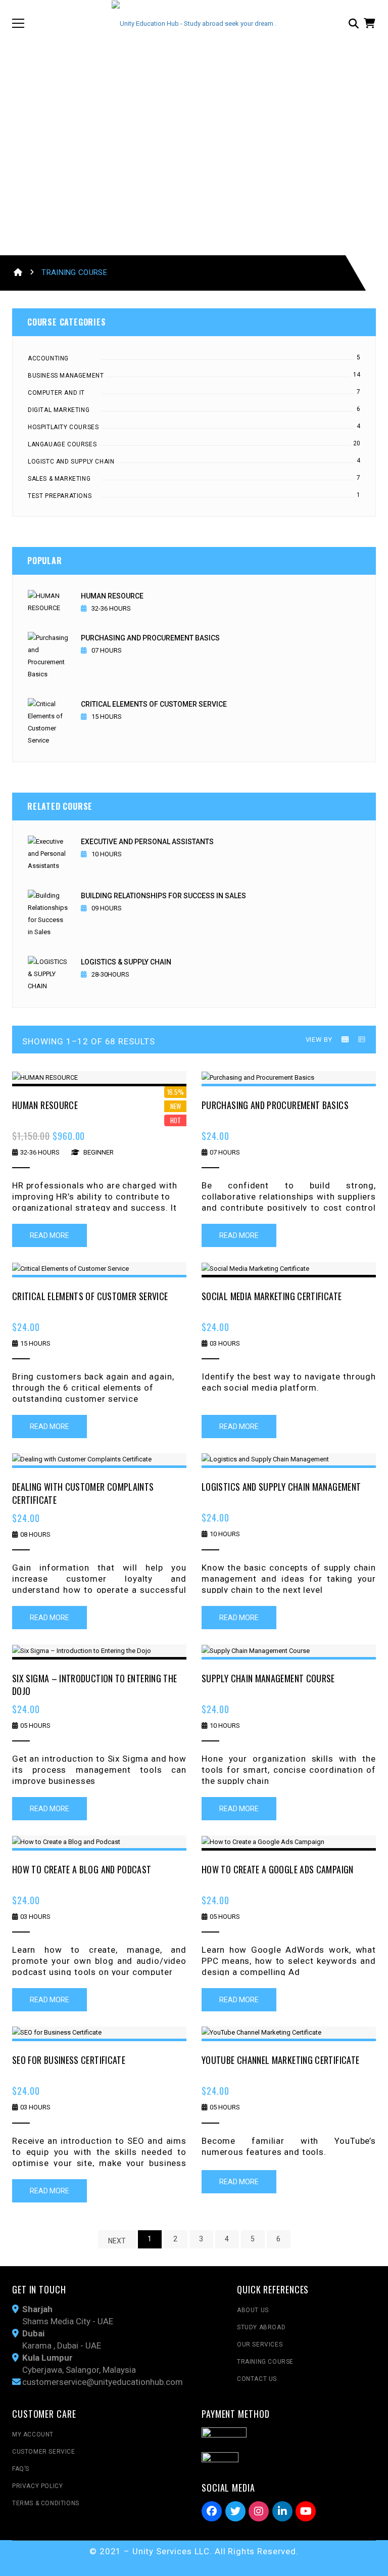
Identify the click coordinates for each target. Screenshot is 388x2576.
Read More (50, 1235)
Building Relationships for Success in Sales (163, 896)
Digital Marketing (59, 410)
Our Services (260, 2344)
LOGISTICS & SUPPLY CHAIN (126, 962)
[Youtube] (306, 2511)
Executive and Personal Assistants (147, 842)
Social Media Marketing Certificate (272, 1296)
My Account (33, 2434)
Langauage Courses (62, 444)
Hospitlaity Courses (63, 427)
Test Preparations (60, 496)
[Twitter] (235, 2511)
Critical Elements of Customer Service (154, 704)
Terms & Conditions (46, 2503)
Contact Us (257, 2379)
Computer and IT (56, 393)
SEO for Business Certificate (69, 2060)
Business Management (66, 376)
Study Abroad (261, 2327)
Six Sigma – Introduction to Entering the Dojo (94, 1685)
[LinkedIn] (282, 2511)
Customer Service (44, 2452)
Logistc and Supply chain (71, 462)
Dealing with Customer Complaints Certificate (83, 1493)
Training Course (265, 2362)
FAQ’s (21, 2469)
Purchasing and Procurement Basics (150, 638)
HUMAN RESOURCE (112, 596)
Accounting (48, 358)
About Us (253, 2310)
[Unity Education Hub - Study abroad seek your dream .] (194, 23)
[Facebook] (212, 2511)
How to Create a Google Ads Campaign (278, 1869)
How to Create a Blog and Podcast (82, 1869)
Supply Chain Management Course (268, 1678)
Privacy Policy (37, 2486)
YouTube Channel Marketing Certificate (280, 2060)
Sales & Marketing (59, 479)
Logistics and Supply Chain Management (281, 1487)
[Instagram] (259, 2511)
